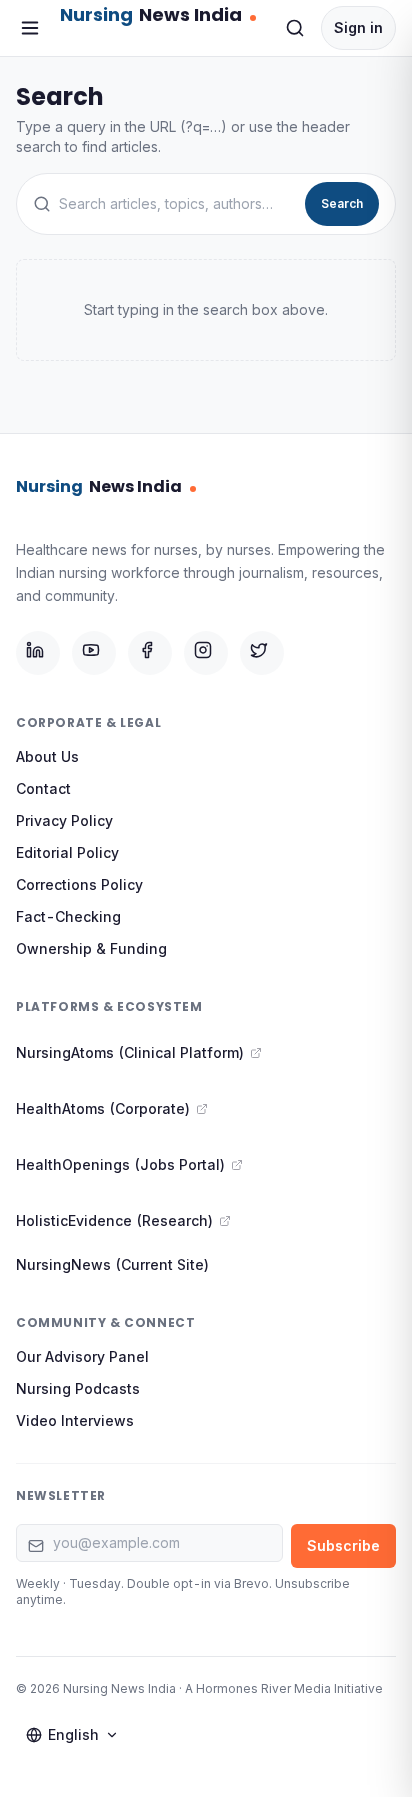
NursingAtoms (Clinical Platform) (130, 1052)
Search (342, 203)
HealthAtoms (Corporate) (103, 1108)
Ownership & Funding (91, 948)
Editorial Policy (67, 852)
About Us (47, 756)
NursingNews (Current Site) (112, 1264)
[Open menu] (30, 28)
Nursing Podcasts (78, 1388)
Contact (43, 788)
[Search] (295, 28)
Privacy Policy (64, 820)
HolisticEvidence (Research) (114, 1220)
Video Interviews (75, 1420)
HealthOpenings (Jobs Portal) (120, 1164)
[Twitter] (262, 653)
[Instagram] (206, 653)
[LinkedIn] (38, 653)
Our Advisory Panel (82, 1356)
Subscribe (343, 1545)
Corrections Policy (79, 884)
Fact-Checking (68, 916)
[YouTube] (94, 653)
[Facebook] (150, 653)
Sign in (358, 27)
